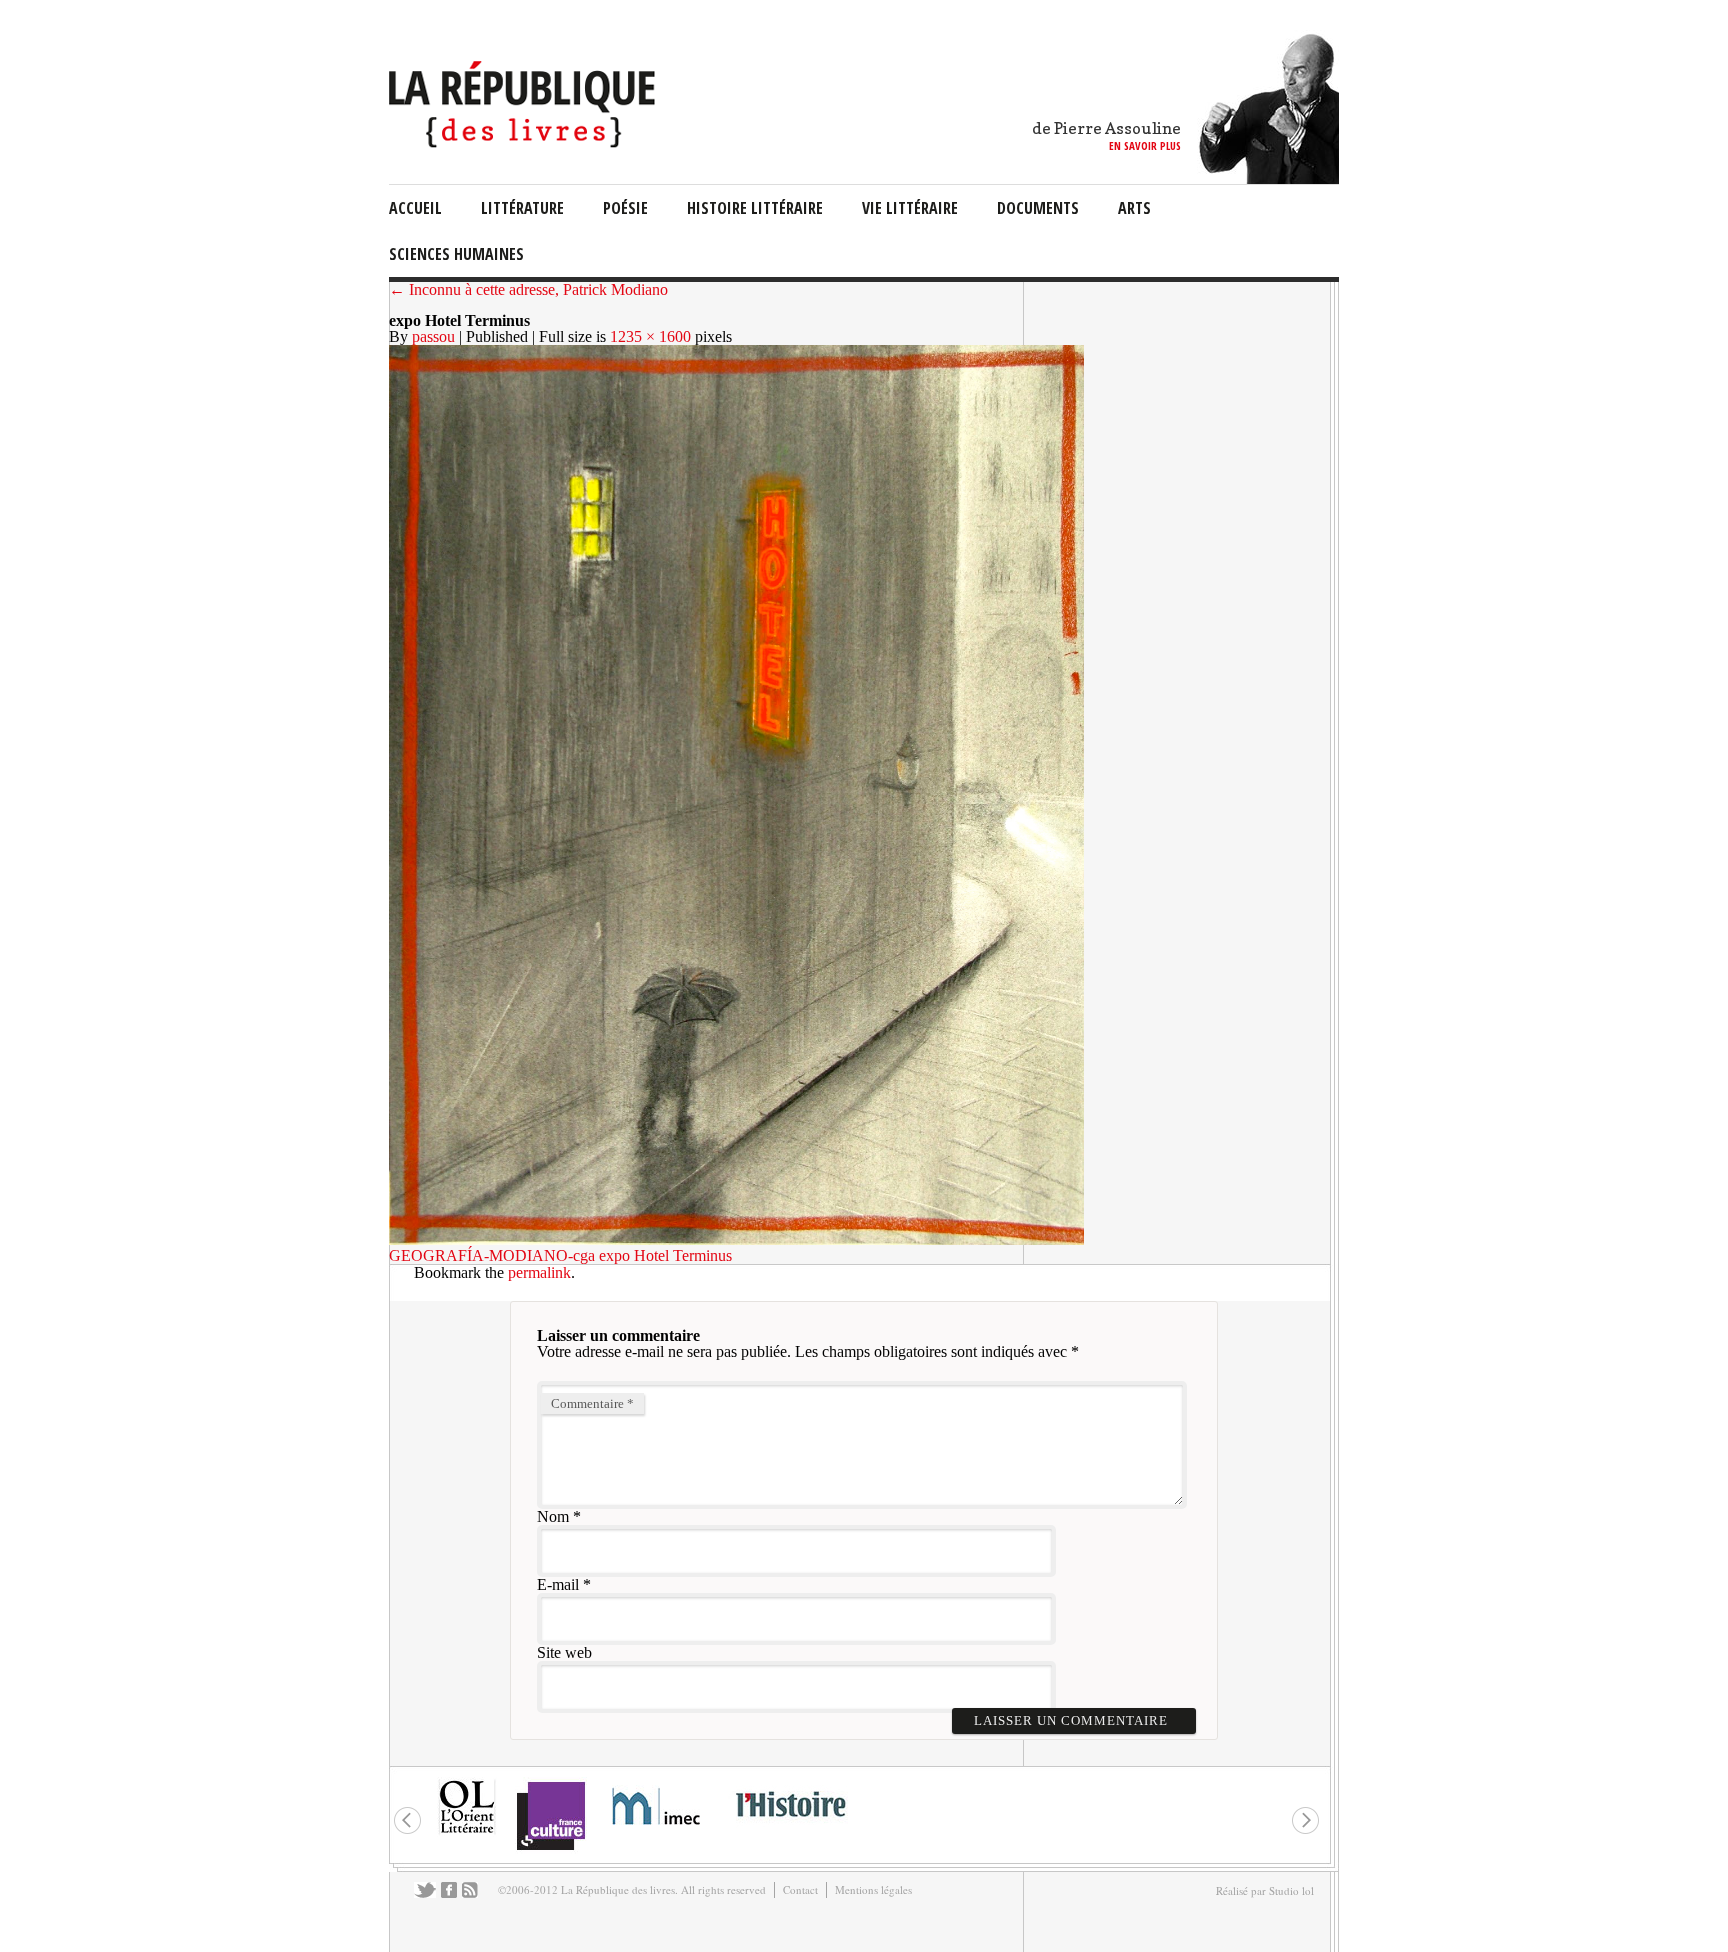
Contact (800, 1889)
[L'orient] (467, 1831)
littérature (522, 208)
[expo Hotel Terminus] (736, 1239)
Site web (564, 1652)
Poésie (625, 208)
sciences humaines (456, 254)
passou (433, 336)
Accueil (415, 208)
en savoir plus (1145, 145)
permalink (539, 1272)
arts (1134, 208)
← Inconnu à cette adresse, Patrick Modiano (528, 289)
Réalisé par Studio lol (1265, 1890)
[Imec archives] (657, 1831)
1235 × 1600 (650, 336)
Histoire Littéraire (755, 208)
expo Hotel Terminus (665, 1255)
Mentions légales (873, 1889)
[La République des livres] (524, 142)
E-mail (558, 1584)
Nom (553, 1516)
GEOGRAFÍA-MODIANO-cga (492, 1255)
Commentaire (592, 1403)
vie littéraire (910, 208)
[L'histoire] (790, 1828)
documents (1038, 208)
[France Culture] (550, 1848)
